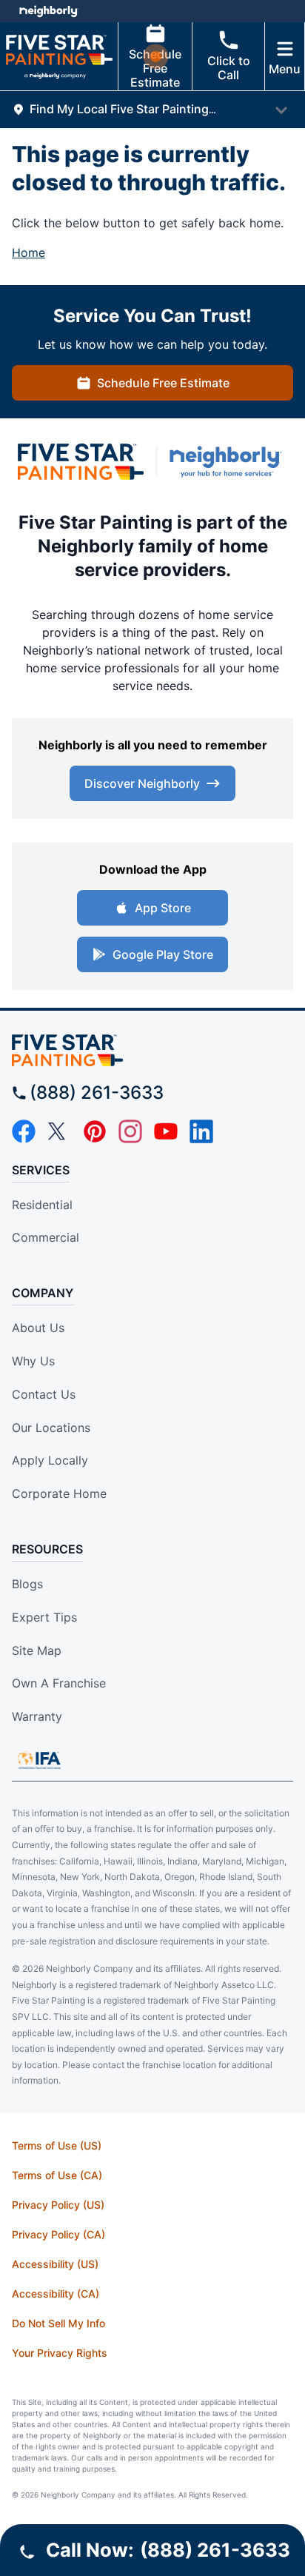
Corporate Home (59, 1493)
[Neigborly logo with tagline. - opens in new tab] (229, 462)
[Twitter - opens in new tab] (59, 1131)
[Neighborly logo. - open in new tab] (48, 11)
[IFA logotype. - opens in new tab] (39, 1760)
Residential (42, 1205)
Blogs (27, 1584)
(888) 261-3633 (97, 1093)
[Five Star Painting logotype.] (152, 1050)
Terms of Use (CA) (57, 2175)
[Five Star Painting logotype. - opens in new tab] (81, 461)
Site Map (37, 1650)
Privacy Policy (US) (58, 2205)
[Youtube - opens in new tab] (166, 1131)
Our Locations (51, 1428)
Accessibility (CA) (56, 2294)
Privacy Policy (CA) (58, 2234)
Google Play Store (163, 954)
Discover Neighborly (142, 783)
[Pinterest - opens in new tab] (95, 1131)
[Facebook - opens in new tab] (24, 1131)
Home (29, 252)
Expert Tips (44, 1617)
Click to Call (229, 68)
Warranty (37, 1716)
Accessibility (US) (55, 2264)
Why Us (33, 1361)
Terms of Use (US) (57, 2145)
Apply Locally (50, 1460)
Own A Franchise (59, 1683)
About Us (38, 1328)
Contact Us (44, 1394)
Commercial (46, 1237)
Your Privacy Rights (60, 2353)
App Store (163, 908)
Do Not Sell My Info (58, 2323)
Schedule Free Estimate (155, 68)
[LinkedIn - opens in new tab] (201, 1131)
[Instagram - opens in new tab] (130, 1131)
